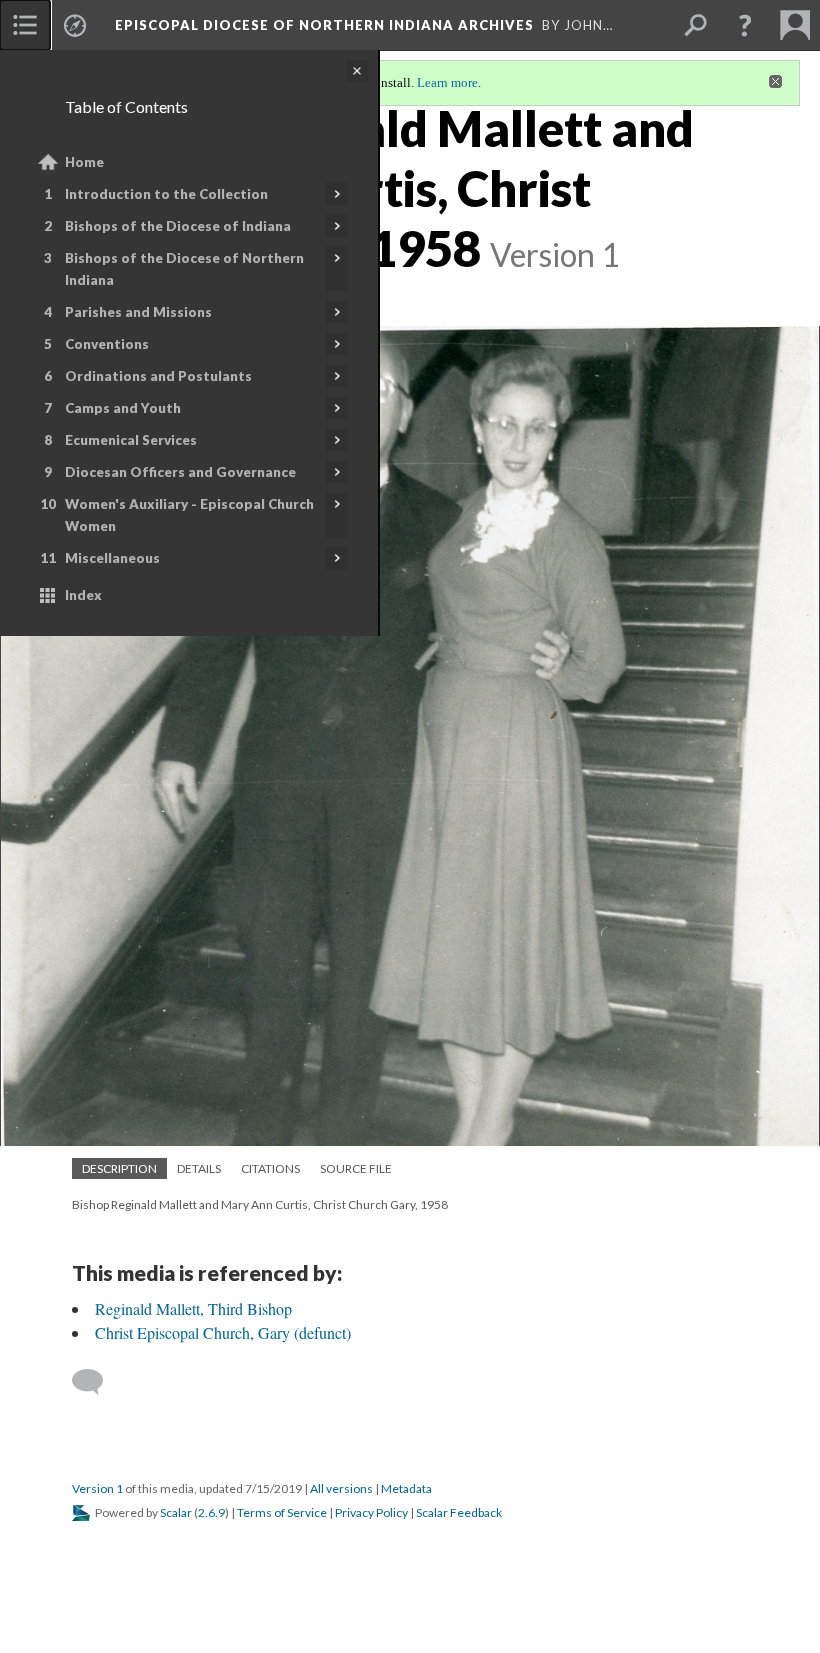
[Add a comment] (96, 1382)
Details (199, 1168)
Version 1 (97, 1488)
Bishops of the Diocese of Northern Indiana (184, 269)
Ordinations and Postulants (158, 376)
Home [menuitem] (84, 162)
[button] (745, 25)
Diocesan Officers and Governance (180, 472)
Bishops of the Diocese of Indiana (178, 226)
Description (119, 1168)
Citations (270, 1168)
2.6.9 (211, 1512)
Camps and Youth (123, 408)
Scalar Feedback (459, 1512)
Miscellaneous (112, 558)
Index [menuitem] (83, 595)
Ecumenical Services (131, 440)
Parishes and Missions (138, 312)
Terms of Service (282, 1512)
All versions (341, 1488)
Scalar (176, 1512)
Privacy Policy (371, 1512)
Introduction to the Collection (166, 194)
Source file (356, 1168)
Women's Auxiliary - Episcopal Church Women (189, 515)
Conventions (107, 344)
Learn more (447, 82)
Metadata (406, 1488)
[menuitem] (25, 25)
